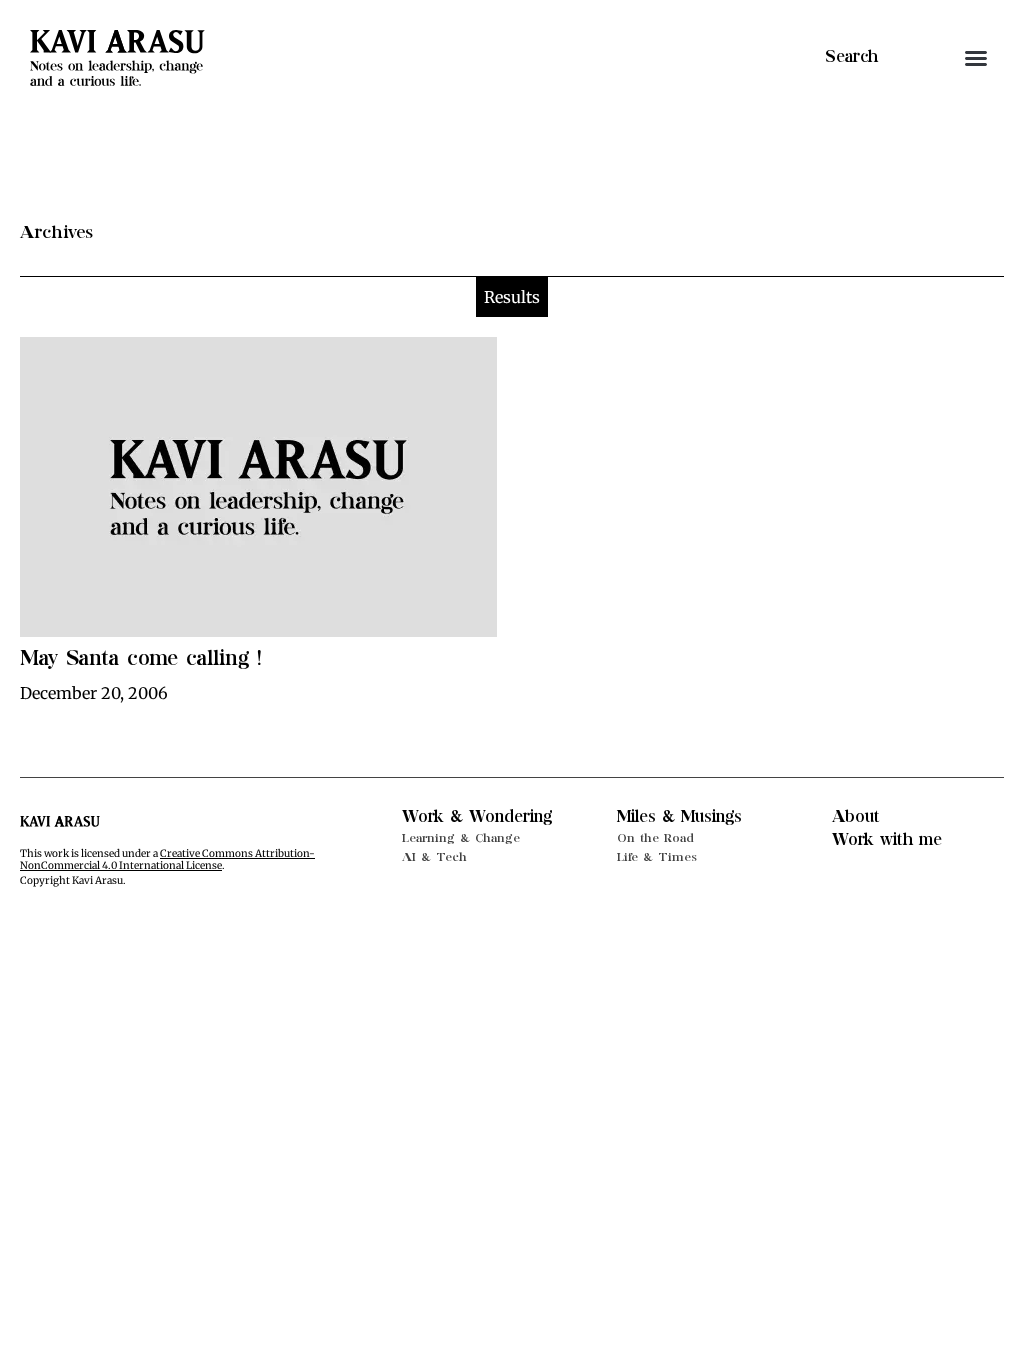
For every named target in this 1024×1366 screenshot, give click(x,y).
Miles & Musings (679, 817)
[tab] (512, 297)
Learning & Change (461, 838)
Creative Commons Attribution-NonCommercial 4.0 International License (167, 859)
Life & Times (657, 857)
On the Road (655, 838)
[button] (976, 58)
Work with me (887, 840)
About (856, 817)
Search (851, 57)
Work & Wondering (477, 817)
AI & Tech (434, 857)
